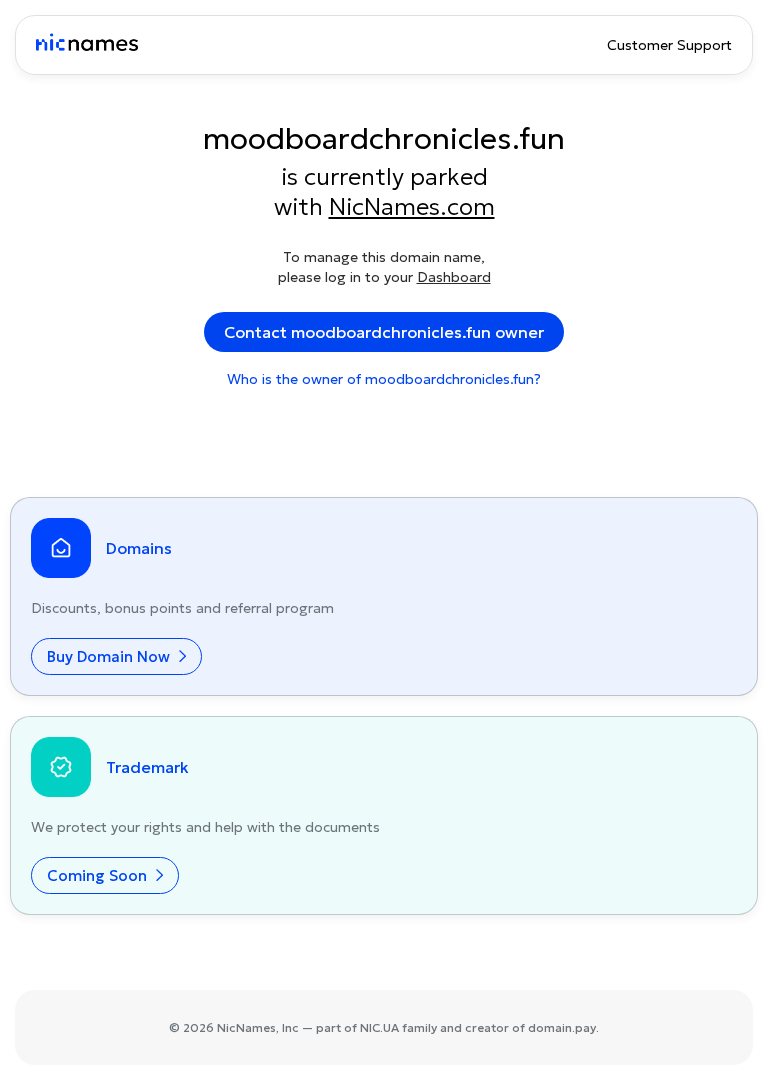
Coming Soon (99, 875)
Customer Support (669, 45)
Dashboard (454, 277)
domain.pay (562, 1027)
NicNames (246, 1027)
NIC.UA (379, 1027)
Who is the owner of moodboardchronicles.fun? (384, 379)
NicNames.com (412, 207)
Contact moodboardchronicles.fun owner (384, 332)
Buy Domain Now (110, 656)
